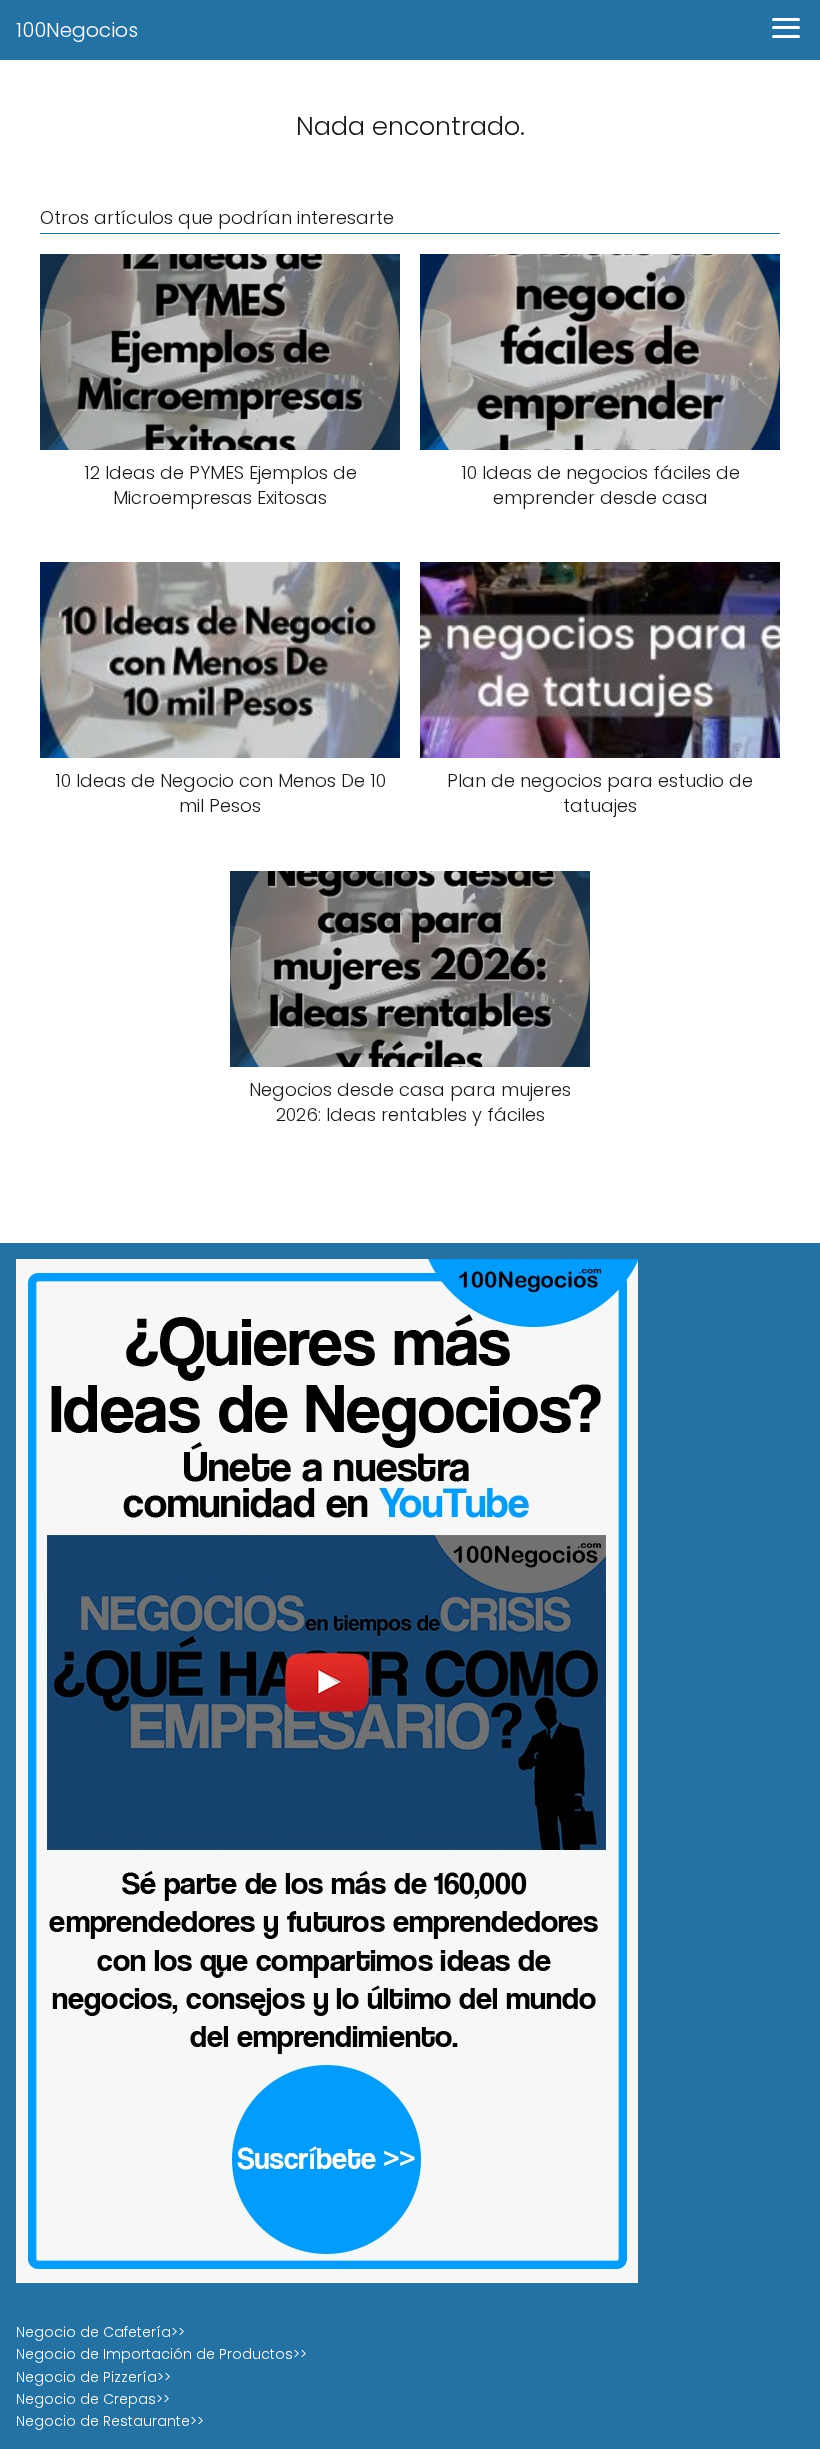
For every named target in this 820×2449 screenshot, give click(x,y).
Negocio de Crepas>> (93, 2399)
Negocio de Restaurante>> (110, 2421)
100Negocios (77, 30)
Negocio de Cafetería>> (100, 2332)
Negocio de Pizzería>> (93, 2377)
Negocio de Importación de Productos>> (161, 2354)
